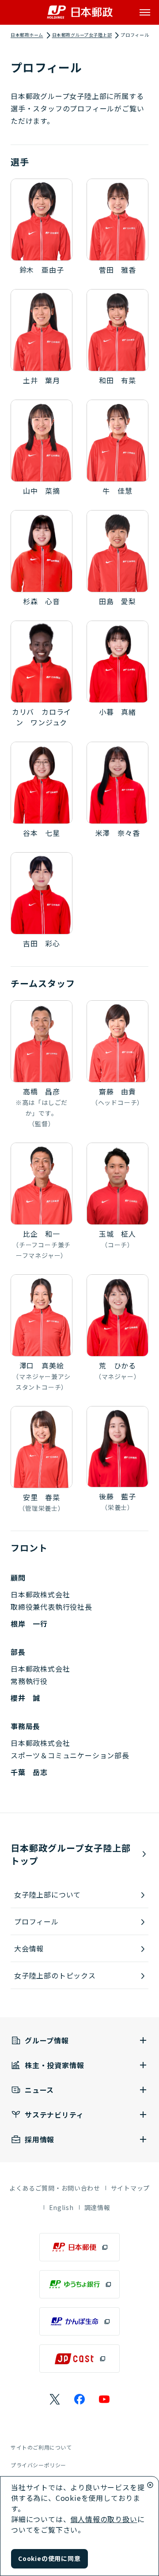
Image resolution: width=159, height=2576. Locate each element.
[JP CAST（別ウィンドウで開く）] (79, 2359)
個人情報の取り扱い (104, 2519)
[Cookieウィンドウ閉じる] (150, 2485)
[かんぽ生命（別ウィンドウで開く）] (79, 2321)
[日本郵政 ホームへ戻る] (80, 12)
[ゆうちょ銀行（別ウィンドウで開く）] (79, 2284)
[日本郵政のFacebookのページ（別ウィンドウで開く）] (79, 2399)
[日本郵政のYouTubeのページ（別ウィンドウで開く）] (104, 2399)
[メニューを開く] (145, 12)
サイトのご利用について (41, 2447)
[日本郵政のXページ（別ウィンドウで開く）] (55, 2399)
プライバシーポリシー (38, 2465)
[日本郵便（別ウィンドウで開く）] (79, 2247)
